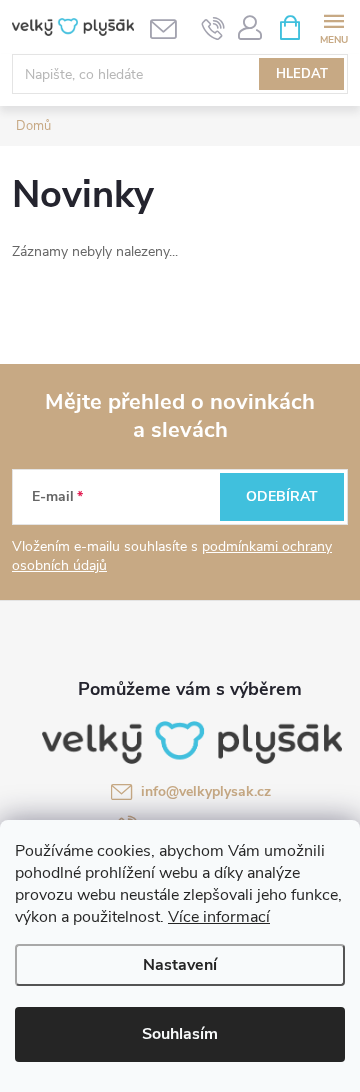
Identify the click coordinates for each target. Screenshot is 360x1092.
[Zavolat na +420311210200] (213, 28)
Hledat (302, 74)
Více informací (219, 917)
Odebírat (282, 496)
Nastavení (180, 965)
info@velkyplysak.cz (206, 791)
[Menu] (333, 26)
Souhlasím (180, 1034)
